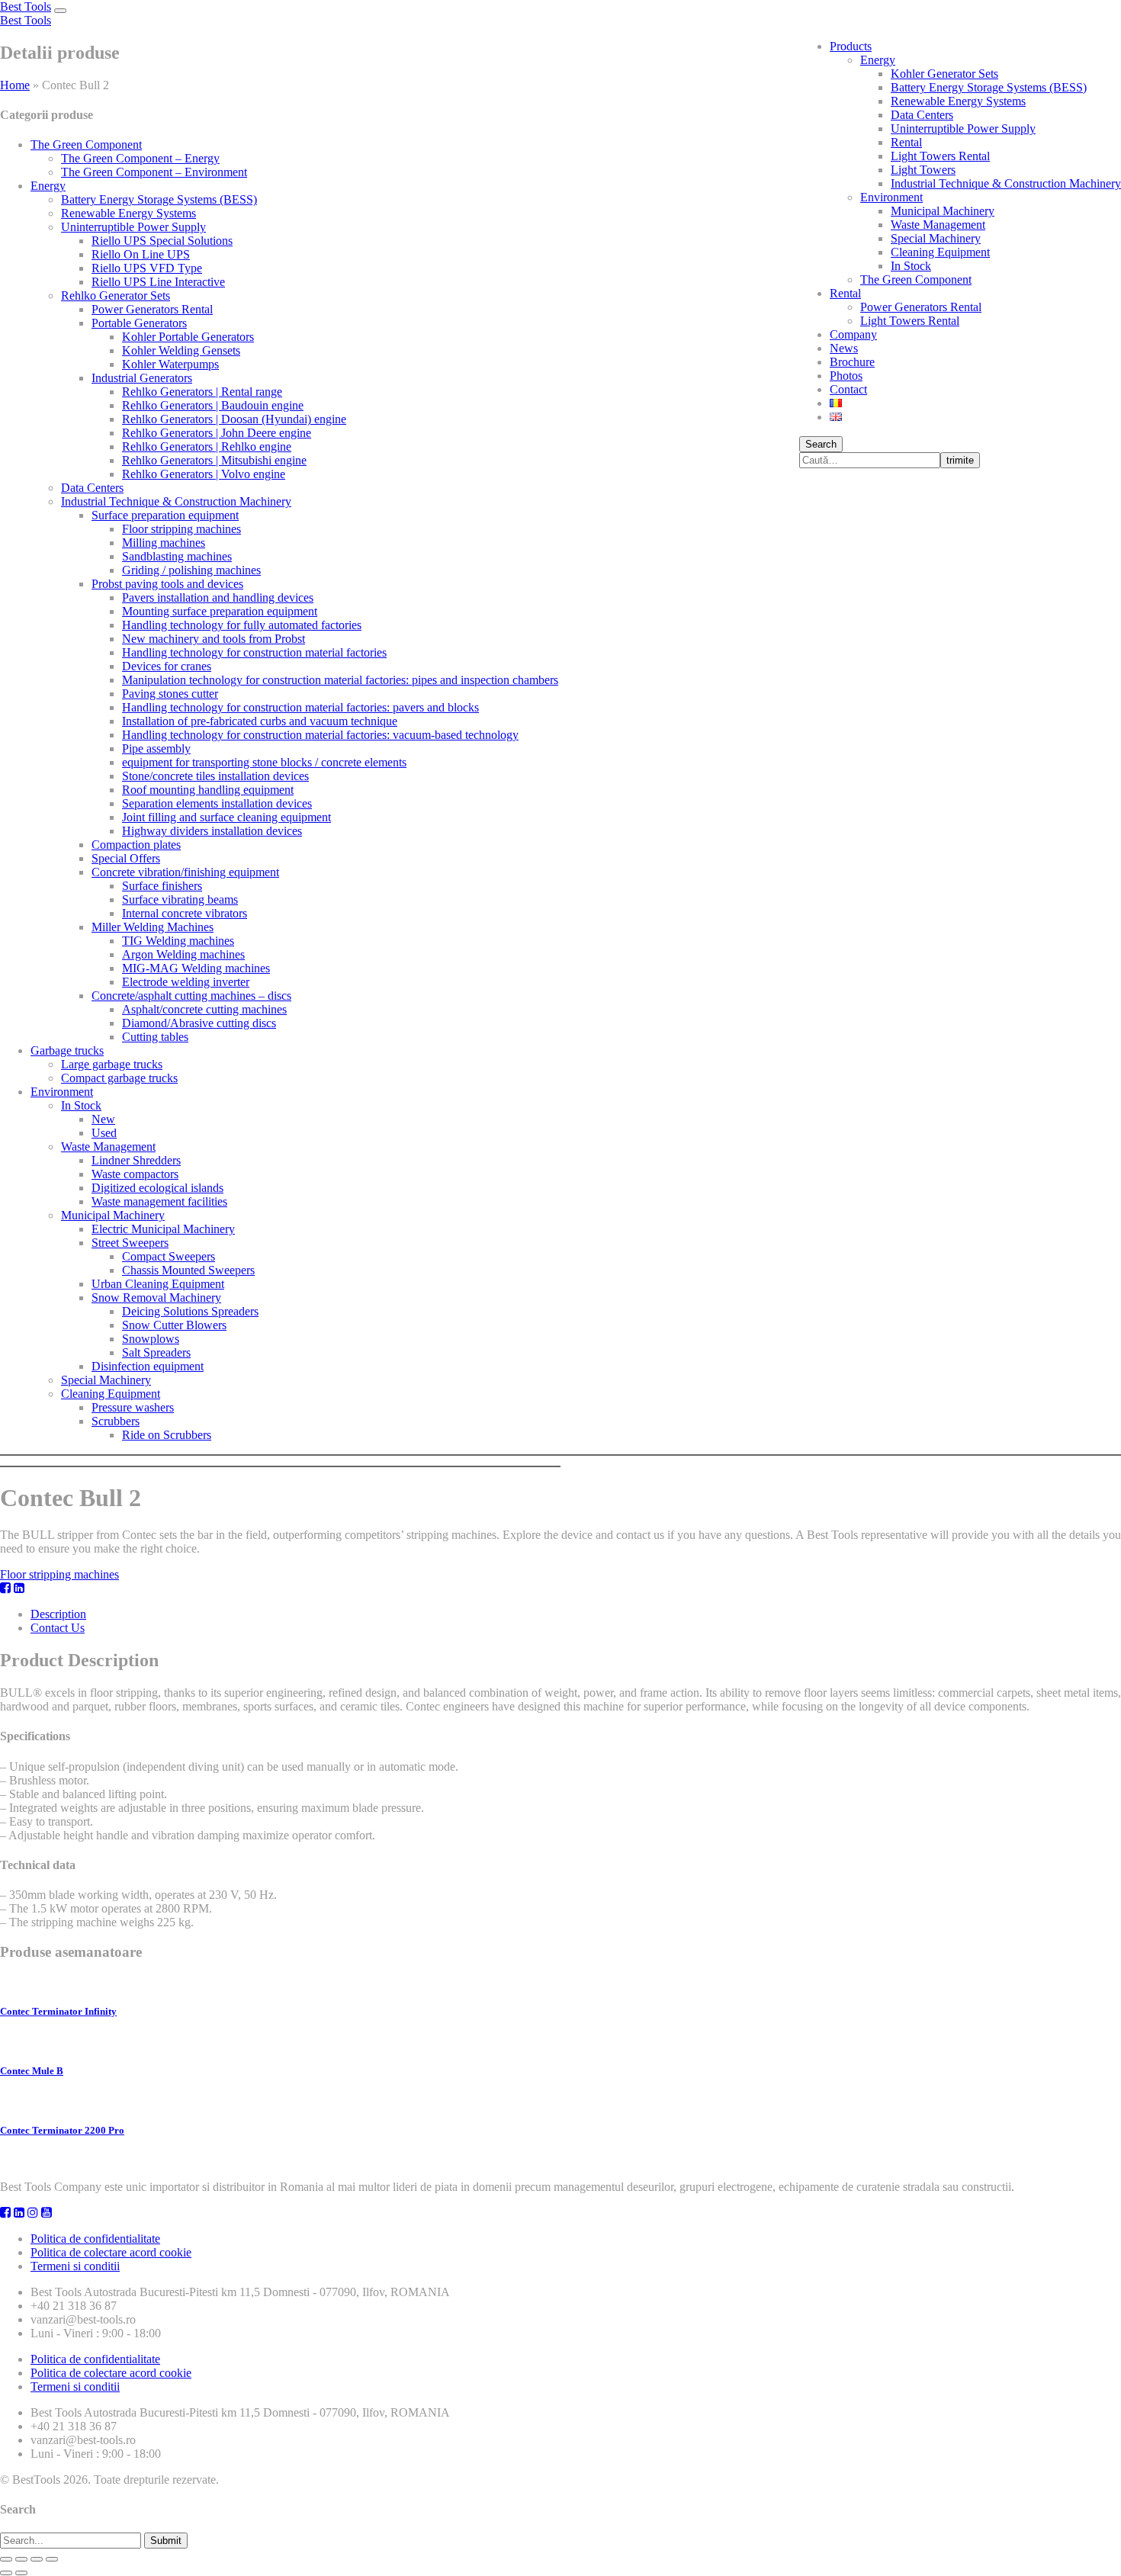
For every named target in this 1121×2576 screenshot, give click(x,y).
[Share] (21, 2559)
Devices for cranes (167, 666)
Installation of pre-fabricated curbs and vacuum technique (260, 721)
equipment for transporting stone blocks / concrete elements (264, 762)
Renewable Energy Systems (958, 101)
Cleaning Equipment (940, 252)
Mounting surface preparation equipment (220, 611)
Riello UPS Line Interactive (158, 282)
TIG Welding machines (178, 941)
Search (821, 444)
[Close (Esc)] (6, 2559)
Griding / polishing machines (191, 570)
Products (851, 46)
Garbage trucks (67, 1050)
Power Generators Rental (921, 307)
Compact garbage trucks (119, 1078)
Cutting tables (155, 1037)
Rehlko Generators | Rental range (202, 392)
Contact (848, 389)
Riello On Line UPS (141, 254)
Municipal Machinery (943, 211)
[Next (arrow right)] (21, 2573)
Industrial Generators (142, 378)
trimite (960, 460)
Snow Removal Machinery (156, 1298)
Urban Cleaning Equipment (158, 1284)
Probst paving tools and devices (167, 584)
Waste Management (938, 225)
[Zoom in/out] (52, 2559)
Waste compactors (135, 1174)
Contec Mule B (32, 2071)
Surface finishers (162, 886)
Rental (906, 142)
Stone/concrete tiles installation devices (215, 776)
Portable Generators (139, 323)
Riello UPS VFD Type (147, 268)
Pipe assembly (156, 748)
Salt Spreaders (156, 1352)
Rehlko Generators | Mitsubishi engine (214, 460)
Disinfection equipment (148, 1366)
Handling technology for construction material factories (254, 652)
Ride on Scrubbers (167, 1435)
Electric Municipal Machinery (163, 1229)
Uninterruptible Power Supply (963, 128)
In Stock (911, 266)
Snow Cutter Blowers (174, 1325)
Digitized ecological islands (157, 1188)
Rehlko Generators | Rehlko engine (207, 446)
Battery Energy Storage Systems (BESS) (989, 87)
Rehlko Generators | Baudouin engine (213, 405)
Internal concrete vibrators (185, 913)
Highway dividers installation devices (212, 831)
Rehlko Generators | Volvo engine (204, 474)
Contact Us (58, 1628)
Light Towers (923, 170)
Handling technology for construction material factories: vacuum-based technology (320, 735)
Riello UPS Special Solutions (162, 241)
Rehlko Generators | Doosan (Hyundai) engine (234, 419)
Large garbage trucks (112, 1064)
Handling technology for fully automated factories (242, 625)
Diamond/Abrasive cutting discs (199, 1023)
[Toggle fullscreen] (37, 2559)
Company (853, 334)
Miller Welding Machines (153, 927)
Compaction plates (136, 845)
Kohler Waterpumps (170, 364)
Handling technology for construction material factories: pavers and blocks (300, 707)
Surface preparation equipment (165, 515)
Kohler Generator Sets (944, 74)
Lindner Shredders (136, 1160)
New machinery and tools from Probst (214, 639)
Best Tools (26, 6)
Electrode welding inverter (186, 982)
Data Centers (922, 115)
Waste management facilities (159, 1201)
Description (58, 1614)
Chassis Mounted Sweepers (188, 1270)
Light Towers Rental (940, 156)
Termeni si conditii (75, 2266)
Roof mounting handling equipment (208, 790)
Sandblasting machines (177, 556)
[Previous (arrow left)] (6, 2573)
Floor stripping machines (181, 529)
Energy (878, 60)
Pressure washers (133, 1407)
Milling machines (164, 543)
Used (104, 1133)
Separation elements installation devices (217, 803)
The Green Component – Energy (140, 158)
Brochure (852, 362)
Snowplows (151, 1339)
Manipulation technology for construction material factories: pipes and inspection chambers (340, 680)
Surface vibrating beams (180, 899)
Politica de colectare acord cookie (111, 2252)
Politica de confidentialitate (95, 2239)
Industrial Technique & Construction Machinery (1006, 183)
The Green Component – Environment (154, 172)
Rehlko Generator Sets (116, 296)
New (103, 1119)
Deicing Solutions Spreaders (190, 1311)
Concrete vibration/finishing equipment (185, 872)
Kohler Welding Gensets (181, 350)
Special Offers (126, 858)
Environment (891, 197)
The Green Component (916, 279)
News (844, 348)
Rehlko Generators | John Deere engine (217, 433)
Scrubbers (116, 1421)
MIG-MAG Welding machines (196, 968)
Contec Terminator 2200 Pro (62, 2130)
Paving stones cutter (170, 694)
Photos (846, 376)
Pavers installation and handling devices (218, 597)
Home (15, 85)
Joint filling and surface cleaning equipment (226, 817)
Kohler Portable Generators (188, 337)
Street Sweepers (130, 1243)
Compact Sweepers (169, 1256)
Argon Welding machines (183, 954)
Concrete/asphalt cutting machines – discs (191, 996)
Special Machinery (936, 238)
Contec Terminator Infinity (58, 2011)
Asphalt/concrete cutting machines (204, 1009)
